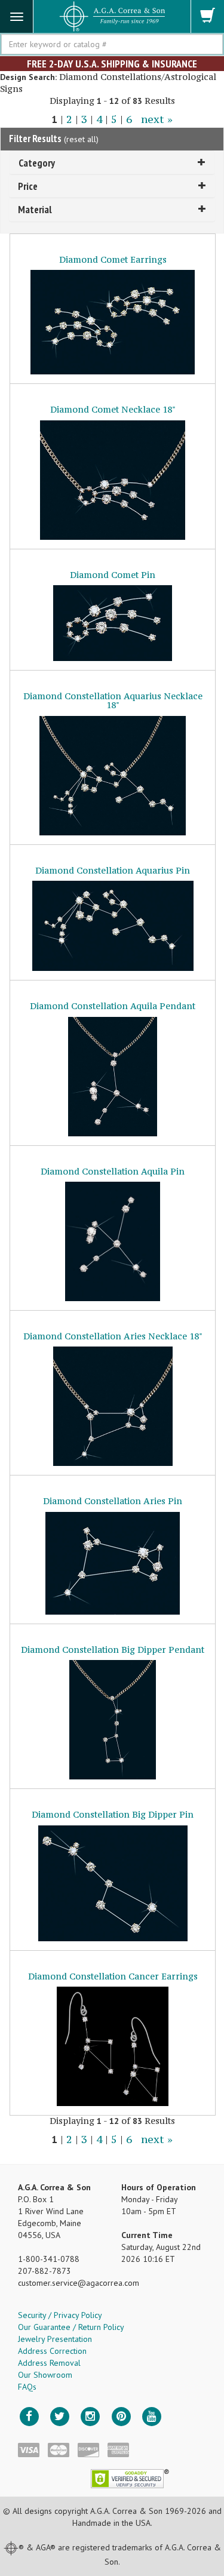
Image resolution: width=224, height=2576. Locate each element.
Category (37, 163)
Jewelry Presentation (55, 2339)
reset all (81, 139)
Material (35, 209)
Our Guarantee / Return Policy (71, 2327)
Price (28, 186)
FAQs (27, 2387)
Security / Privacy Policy (60, 2315)
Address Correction (52, 2351)
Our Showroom (45, 2375)
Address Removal (49, 2363)
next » (157, 119)
